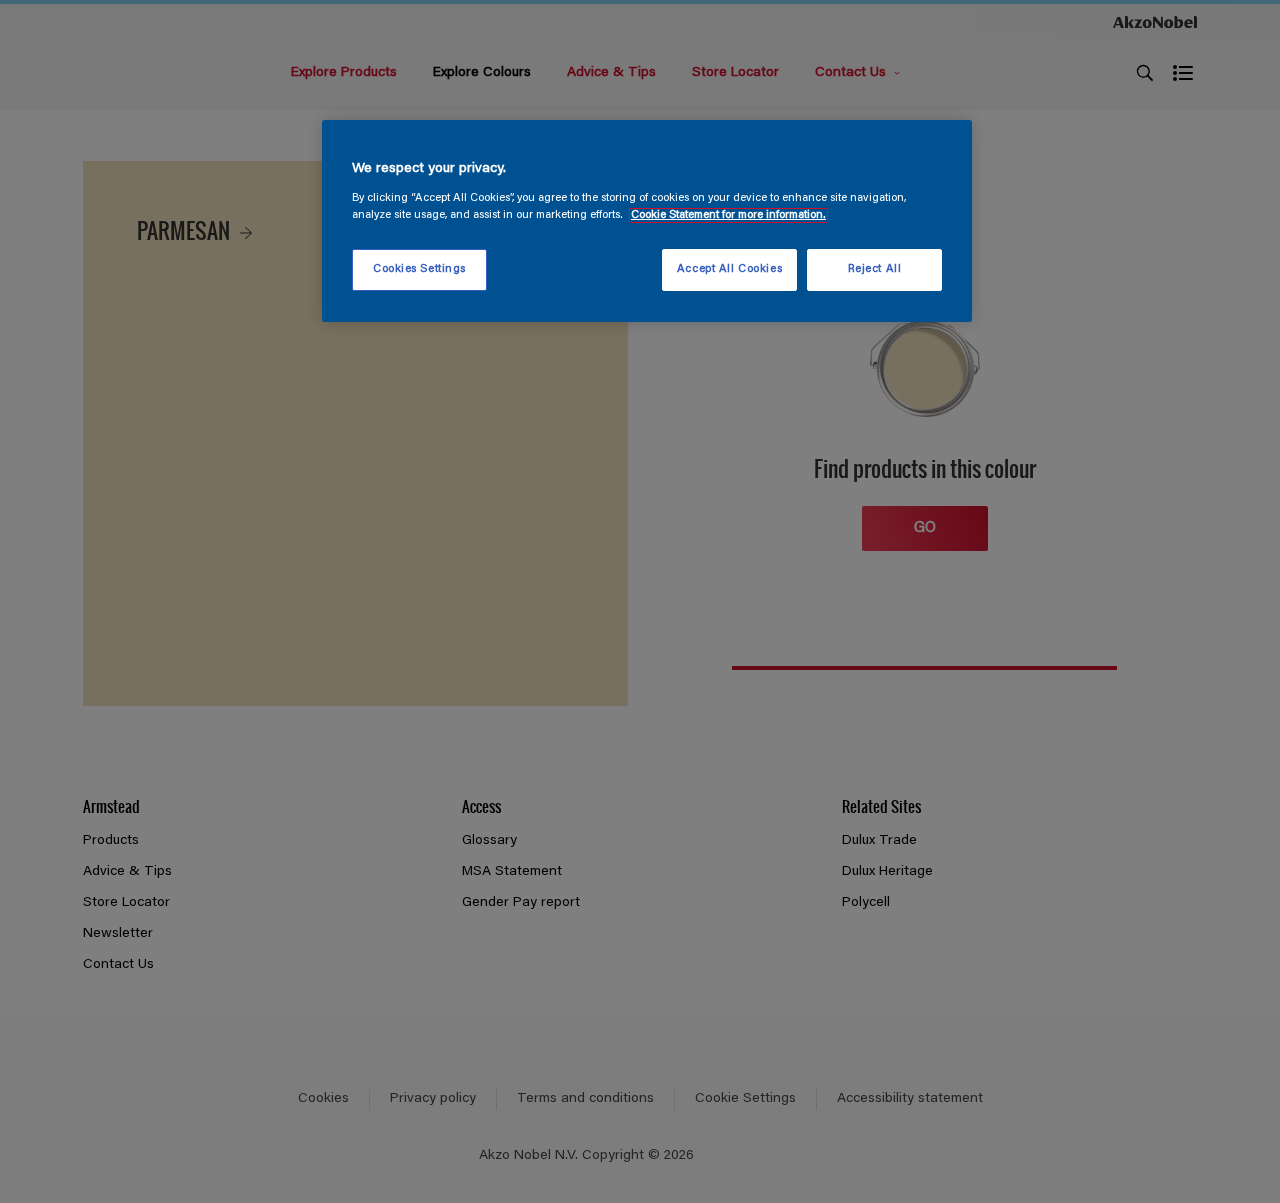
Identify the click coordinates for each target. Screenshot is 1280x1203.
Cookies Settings (419, 269)
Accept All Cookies (729, 269)
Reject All (875, 269)
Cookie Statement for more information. (728, 215)
